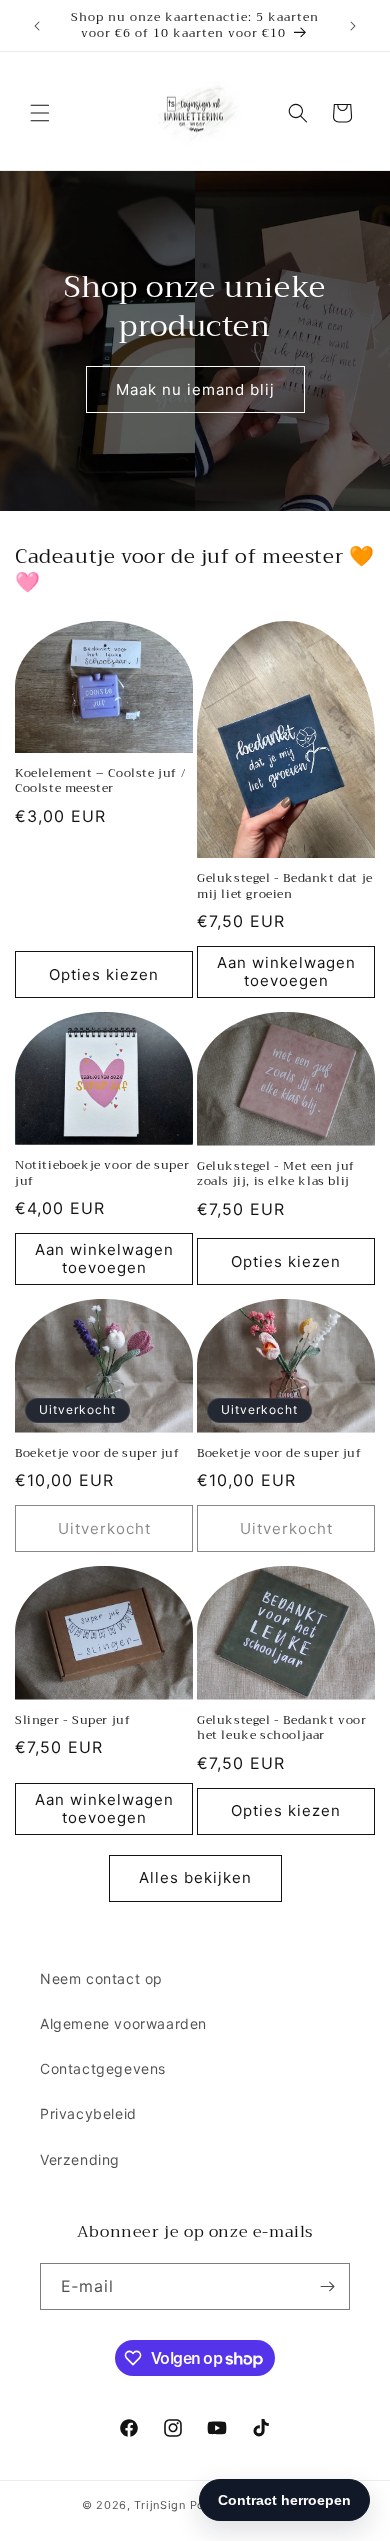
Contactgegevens (103, 2068)
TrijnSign (159, 2505)
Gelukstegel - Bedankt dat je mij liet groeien (285, 886)
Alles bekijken (195, 1877)
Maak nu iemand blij (195, 389)
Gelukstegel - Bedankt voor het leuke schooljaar (282, 1728)
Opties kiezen (104, 974)
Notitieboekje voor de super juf (102, 1173)
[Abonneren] (327, 2286)
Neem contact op (101, 1978)
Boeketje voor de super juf (97, 1454)
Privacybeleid (88, 2113)
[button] (40, 113)
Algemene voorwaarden (123, 2023)
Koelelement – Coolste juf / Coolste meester (100, 781)
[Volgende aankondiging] (353, 26)
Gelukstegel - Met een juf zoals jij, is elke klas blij (276, 1174)
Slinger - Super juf (72, 1721)
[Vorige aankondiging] (37, 26)
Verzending (80, 2159)
